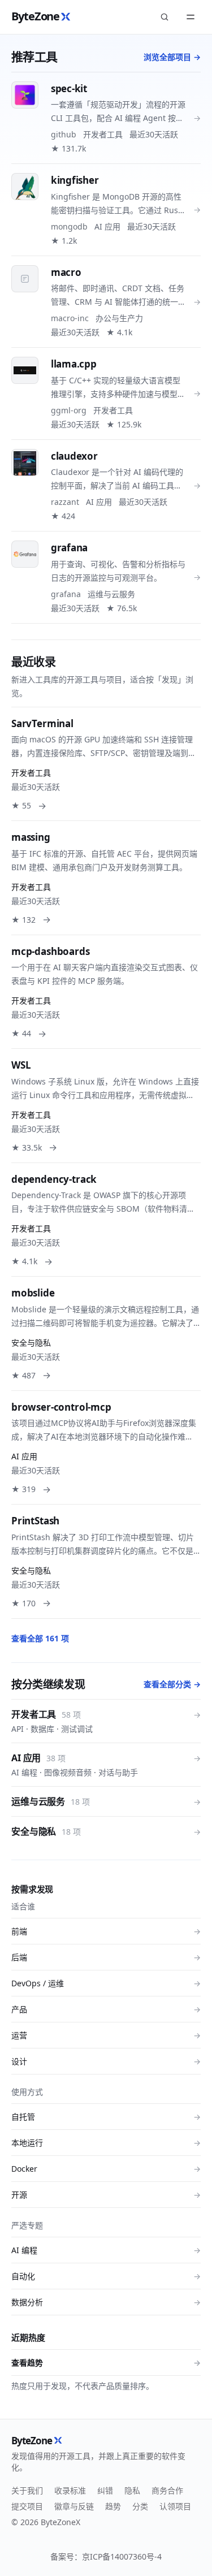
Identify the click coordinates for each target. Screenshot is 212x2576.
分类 (140, 2506)
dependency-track (54, 1179)
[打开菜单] (191, 17)
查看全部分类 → (172, 1684)
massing (31, 837)
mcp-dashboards (51, 951)
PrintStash (35, 1521)
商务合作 (167, 2490)
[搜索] (165, 17)
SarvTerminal (42, 723)
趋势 (113, 2506)
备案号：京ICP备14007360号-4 (106, 2556)
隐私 (132, 2490)
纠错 (105, 2490)
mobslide (33, 1293)
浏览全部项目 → (172, 57)
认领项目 (175, 2506)
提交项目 (27, 2506)
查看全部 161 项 (40, 1638)
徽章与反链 (74, 2506)
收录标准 (70, 2490)
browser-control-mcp (61, 1407)
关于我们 (27, 2490)
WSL (21, 1065)
